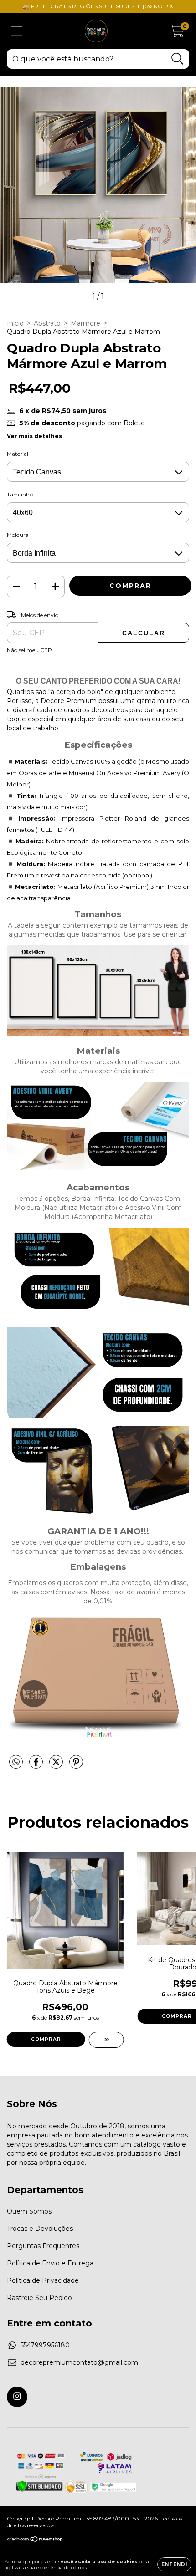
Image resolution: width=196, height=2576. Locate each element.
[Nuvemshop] (35, 2540)
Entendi (174, 2564)
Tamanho (20, 494)
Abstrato (47, 323)
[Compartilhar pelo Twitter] (57, 1765)
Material (18, 454)
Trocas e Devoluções (40, 2229)
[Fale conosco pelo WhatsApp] (181, 2493)
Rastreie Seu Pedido (39, 2298)
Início (15, 323)
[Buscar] (178, 59)
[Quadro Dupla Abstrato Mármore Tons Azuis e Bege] (106, 2040)
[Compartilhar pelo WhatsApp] (16, 1762)
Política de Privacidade (43, 2280)
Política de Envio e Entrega (50, 2263)
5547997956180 (45, 2345)
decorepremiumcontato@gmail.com (79, 2362)
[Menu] (17, 31)
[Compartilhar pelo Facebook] (37, 1765)
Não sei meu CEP (29, 650)
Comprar (46, 2039)
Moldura (18, 535)
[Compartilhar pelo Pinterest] (76, 1765)
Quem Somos (29, 2211)
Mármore (85, 323)
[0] (177, 33)
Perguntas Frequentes (43, 2246)
